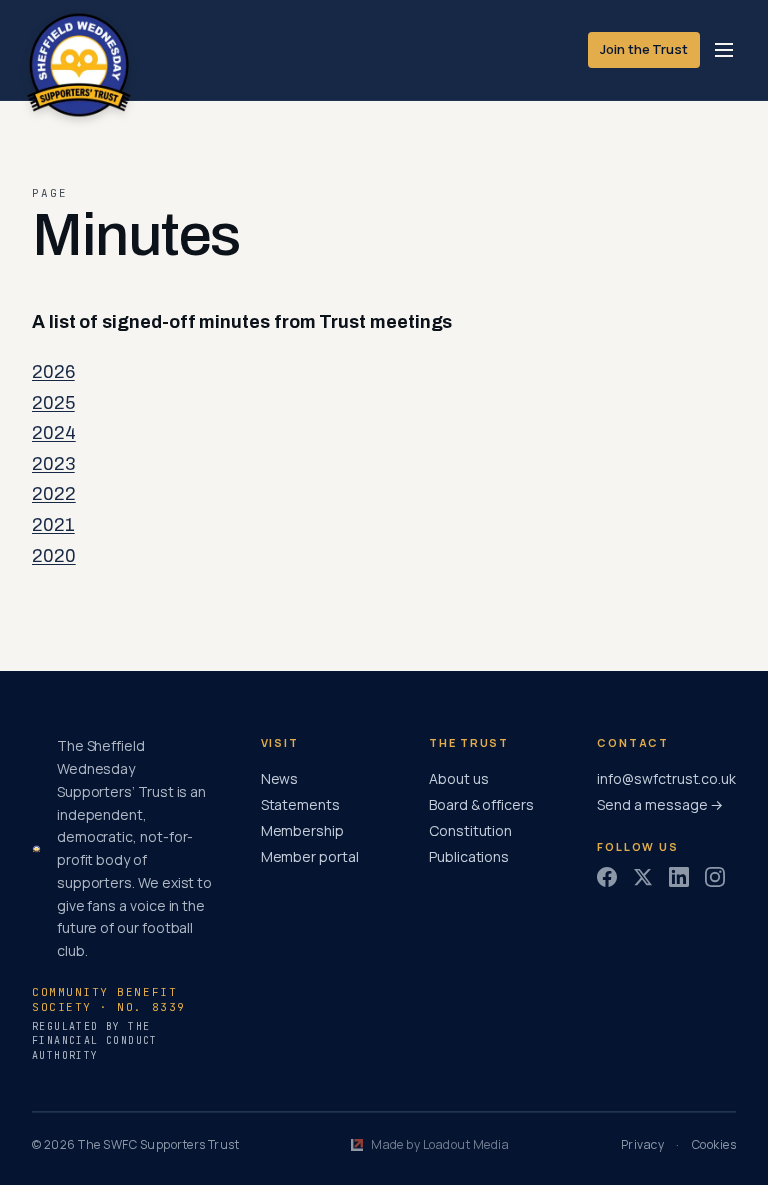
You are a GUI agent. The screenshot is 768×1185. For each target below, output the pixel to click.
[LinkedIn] (679, 877)
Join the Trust (644, 49)
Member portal (310, 856)
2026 (53, 372)
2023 (53, 464)
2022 (54, 494)
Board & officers (481, 804)
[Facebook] (607, 877)
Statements (300, 804)
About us (458, 778)
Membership (302, 830)
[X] (643, 877)
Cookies (714, 1145)
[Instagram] (715, 877)
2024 (54, 433)
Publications (469, 856)
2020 (54, 556)
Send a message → (660, 804)
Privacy (642, 1145)
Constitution (470, 830)
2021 (53, 525)
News (280, 778)
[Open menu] (724, 50)
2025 (53, 403)
